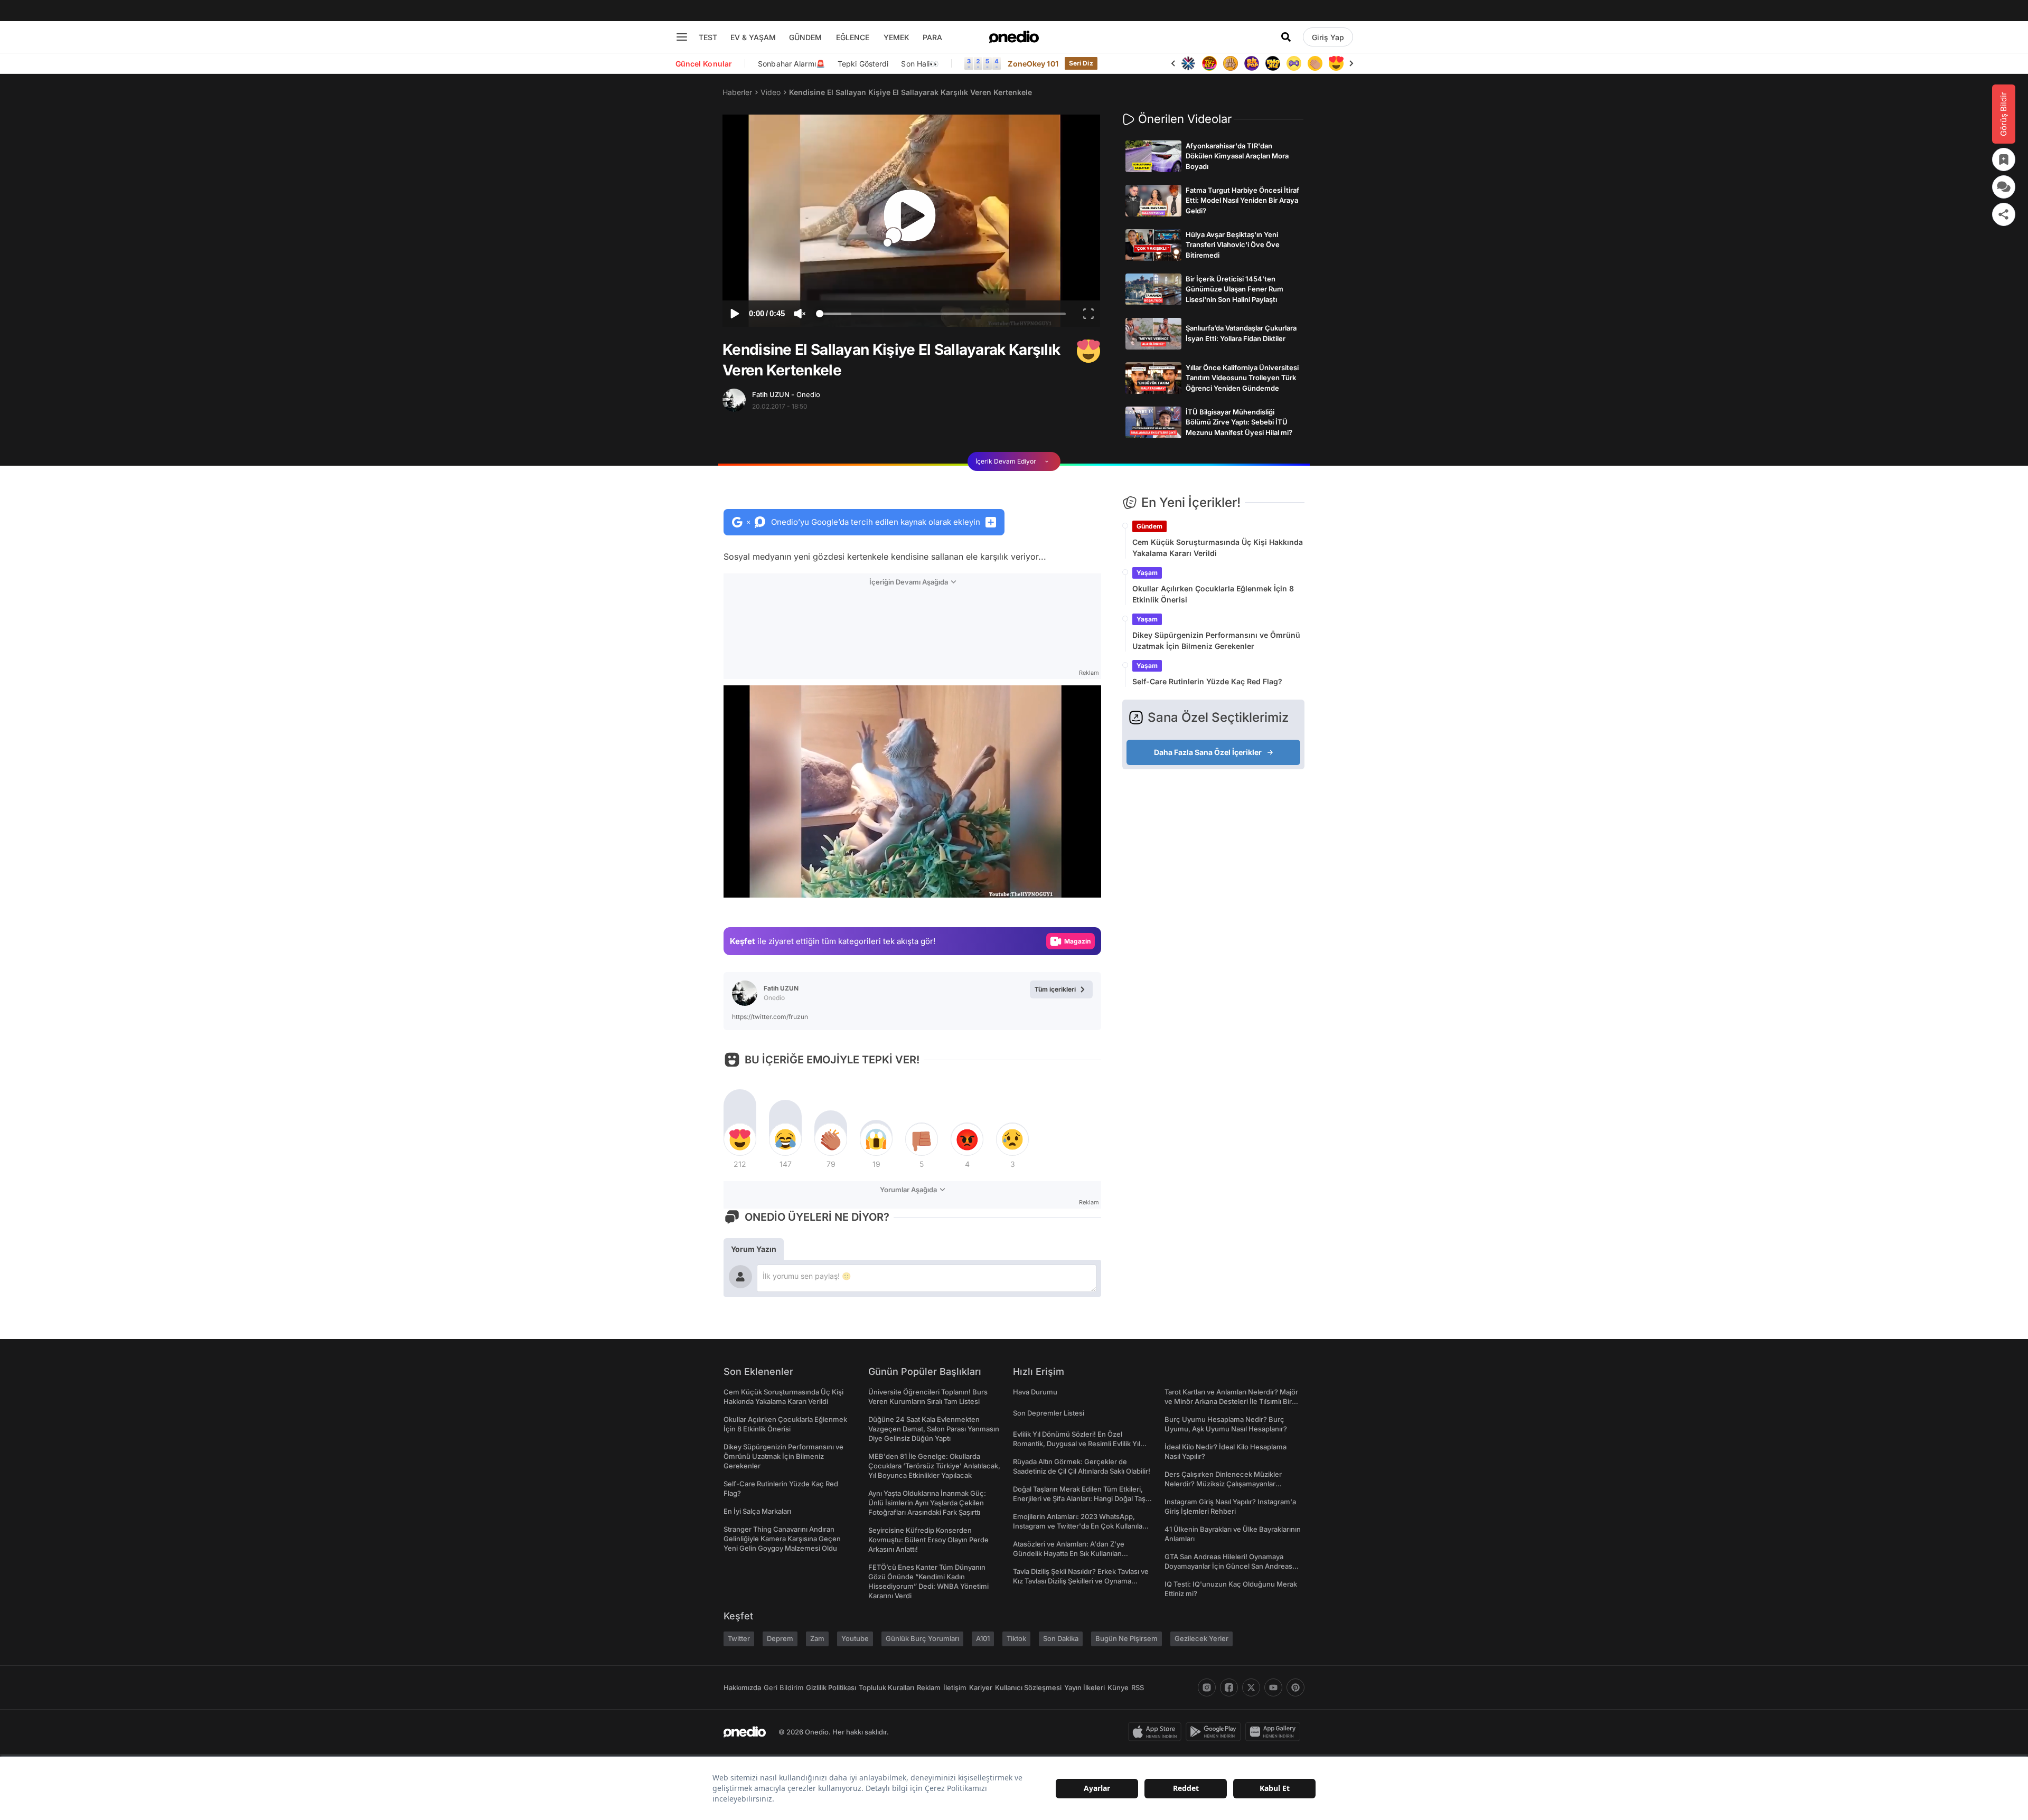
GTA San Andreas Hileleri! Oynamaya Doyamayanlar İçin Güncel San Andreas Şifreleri (1228, 1566)
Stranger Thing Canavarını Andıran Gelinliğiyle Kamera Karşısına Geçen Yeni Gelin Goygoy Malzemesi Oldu (782, 1539)
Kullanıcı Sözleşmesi (1028, 1687)
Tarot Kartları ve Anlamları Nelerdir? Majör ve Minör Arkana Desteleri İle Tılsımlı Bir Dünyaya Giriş (1231, 1401)
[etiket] (1088, 351)
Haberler (737, 92)
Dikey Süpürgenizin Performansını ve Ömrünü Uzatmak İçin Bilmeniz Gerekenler (1216, 640)
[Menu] (682, 37)
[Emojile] (1252, 63)
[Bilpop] (1231, 63)
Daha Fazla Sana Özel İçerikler (1208, 752)
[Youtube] (1273, 1687)
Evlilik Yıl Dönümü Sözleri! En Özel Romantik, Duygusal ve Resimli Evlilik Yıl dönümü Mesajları (1077, 1444)
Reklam (929, 1687)
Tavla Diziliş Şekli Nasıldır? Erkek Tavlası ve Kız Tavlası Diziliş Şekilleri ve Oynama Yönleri (1081, 1581)
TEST (708, 37)
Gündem (1149, 526)
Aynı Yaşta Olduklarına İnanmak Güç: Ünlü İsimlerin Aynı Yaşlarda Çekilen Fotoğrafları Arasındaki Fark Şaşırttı (927, 1503)
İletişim (955, 1687)
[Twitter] (1251, 1687)
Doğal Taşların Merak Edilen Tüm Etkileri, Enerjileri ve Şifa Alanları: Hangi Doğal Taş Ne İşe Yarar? (1079, 1498)
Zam (817, 1638)
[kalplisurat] (1315, 63)
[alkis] (1294, 63)
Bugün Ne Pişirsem (1126, 1638)
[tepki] (740, 1139)
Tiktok (1016, 1638)
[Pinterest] (1295, 1687)
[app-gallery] (1275, 1732)
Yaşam (1147, 573)
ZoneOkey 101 (1033, 64)
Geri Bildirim (783, 1687)
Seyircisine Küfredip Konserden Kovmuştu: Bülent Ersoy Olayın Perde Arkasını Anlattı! (928, 1540)
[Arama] (1286, 37)
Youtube (855, 1638)
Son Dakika (1061, 1638)
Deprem (780, 1638)
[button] (1066, 884)
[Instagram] (1207, 1687)
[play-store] (1215, 1732)
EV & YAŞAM (753, 37)
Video (771, 92)
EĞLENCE (853, 37)
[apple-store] (1157, 1732)
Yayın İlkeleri (1085, 1687)
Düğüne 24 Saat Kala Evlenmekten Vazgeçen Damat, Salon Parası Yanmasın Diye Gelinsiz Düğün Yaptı (934, 1429)
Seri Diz (1081, 63)
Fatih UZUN (786, 394)
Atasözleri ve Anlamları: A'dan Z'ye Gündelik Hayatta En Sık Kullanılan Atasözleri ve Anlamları (1069, 1553)
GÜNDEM (805, 37)
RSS (1138, 1687)
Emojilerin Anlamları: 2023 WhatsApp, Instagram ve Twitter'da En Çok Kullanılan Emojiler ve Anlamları (1080, 1526)
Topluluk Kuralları (886, 1687)
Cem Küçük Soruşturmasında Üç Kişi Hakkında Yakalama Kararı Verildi (1218, 548)
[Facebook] (1229, 1687)
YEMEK (896, 37)
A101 (983, 1638)
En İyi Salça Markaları (757, 1511)
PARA (932, 37)
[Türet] (1188, 63)
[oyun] (1273, 63)
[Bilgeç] (1209, 63)
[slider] (942, 315)
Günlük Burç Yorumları (922, 1638)
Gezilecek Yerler (1201, 1638)
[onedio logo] (1014, 37)
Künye (1118, 1687)
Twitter (739, 1638)
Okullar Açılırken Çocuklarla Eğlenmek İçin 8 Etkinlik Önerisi (1213, 594)
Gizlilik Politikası (831, 1687)
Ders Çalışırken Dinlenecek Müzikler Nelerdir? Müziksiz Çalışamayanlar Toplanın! (1223, 1484)
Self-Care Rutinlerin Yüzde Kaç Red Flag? (1207, 681)
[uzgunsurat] (1336, 63)
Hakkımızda (742, 1687)
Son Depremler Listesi (1049, 1413)
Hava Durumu (1035, 1392)
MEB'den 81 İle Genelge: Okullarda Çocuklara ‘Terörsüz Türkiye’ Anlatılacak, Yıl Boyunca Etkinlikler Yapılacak (934, 1466)
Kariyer (981, 1687)
